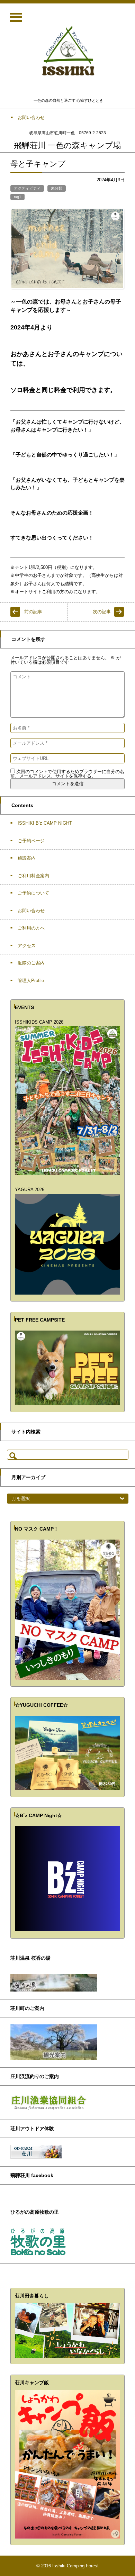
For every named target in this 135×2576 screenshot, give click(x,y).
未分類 (57, 188)
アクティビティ (27, 188)
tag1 (17, 197)
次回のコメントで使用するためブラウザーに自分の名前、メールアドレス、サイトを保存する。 (67, 774)
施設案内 (27, 858)
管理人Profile (31, 981)
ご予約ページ (31, 841)
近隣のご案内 (31, 963)
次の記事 (102, 612)
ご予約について (33, 893)
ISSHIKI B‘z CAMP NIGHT (45, 823)
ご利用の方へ (31, 928)
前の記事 (33, 612)
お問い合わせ (31, 911)
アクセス (27, 946)
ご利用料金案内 (33, 876)
